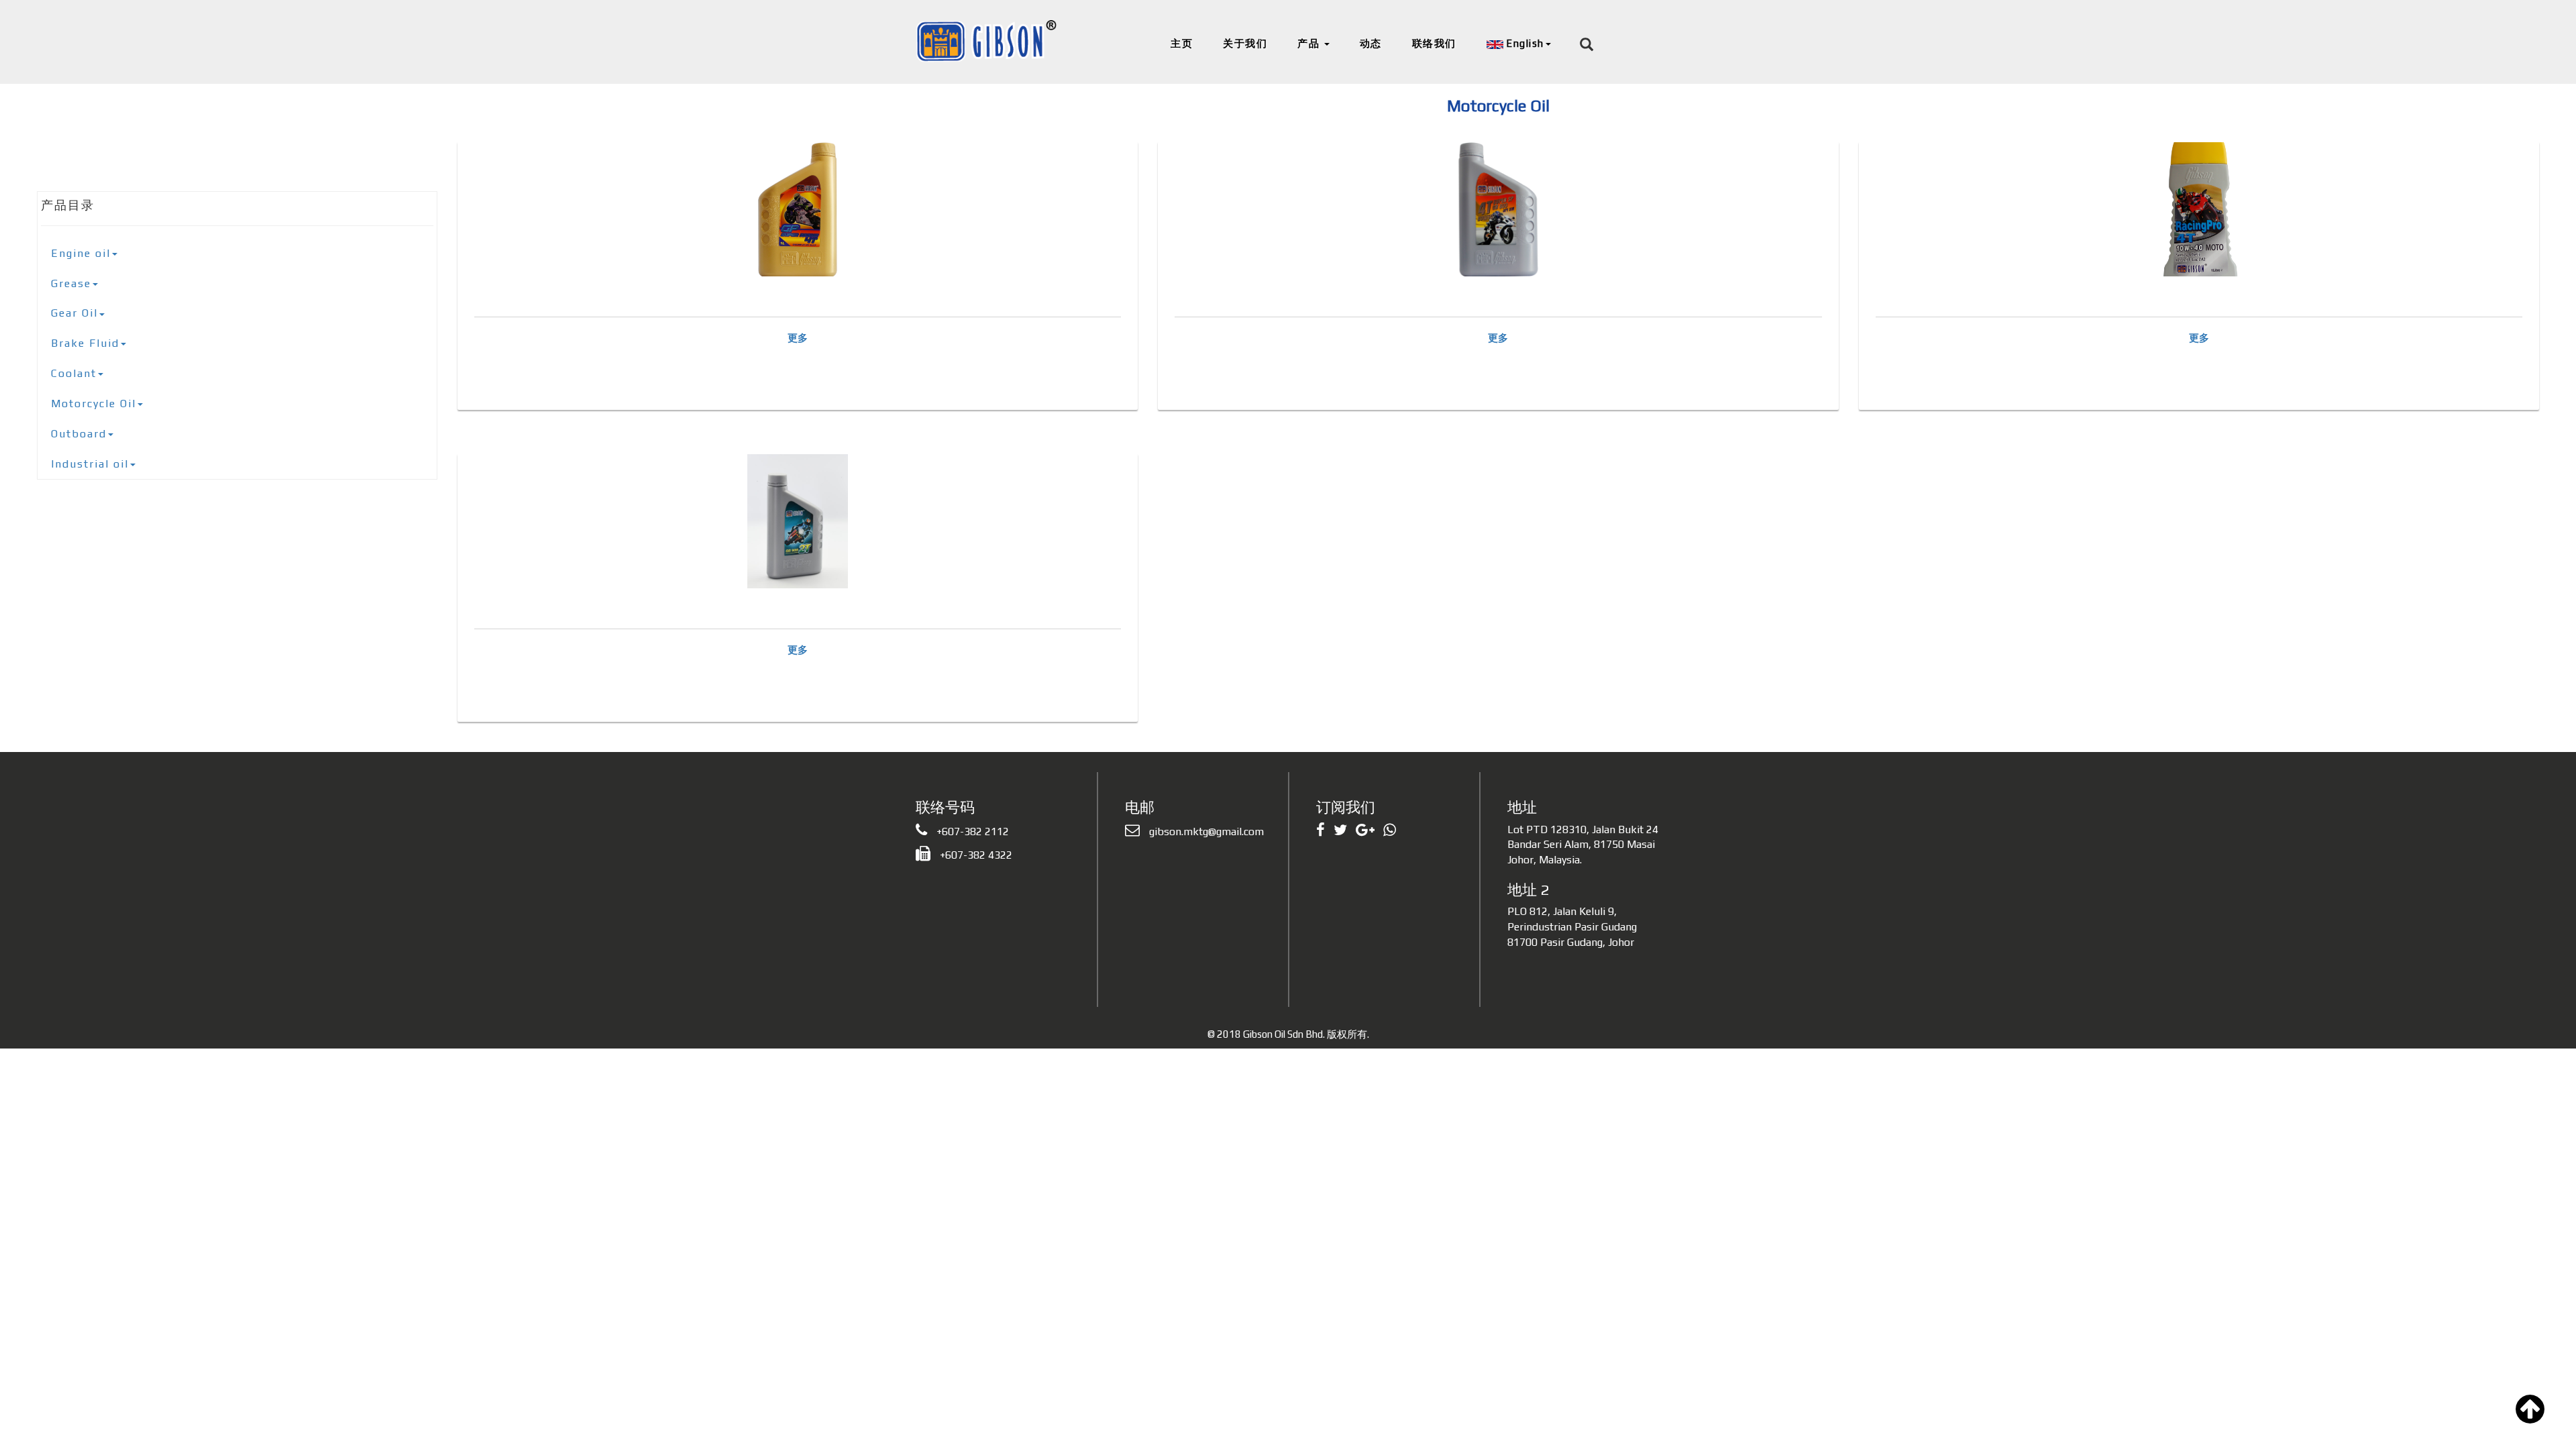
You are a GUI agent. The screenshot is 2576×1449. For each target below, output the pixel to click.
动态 (1371, 43)
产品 (1310, 43)
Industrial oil (90, 464)
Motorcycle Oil (94, 404)
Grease (71, 283)
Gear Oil (74, 313)
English (1524, 43)
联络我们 (1434, 43)
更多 (798, 338)
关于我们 (1245, 43)
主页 (1182, 43)
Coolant (74, 373)
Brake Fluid (85, 343)
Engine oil (81, 253)
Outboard (79, 434)
